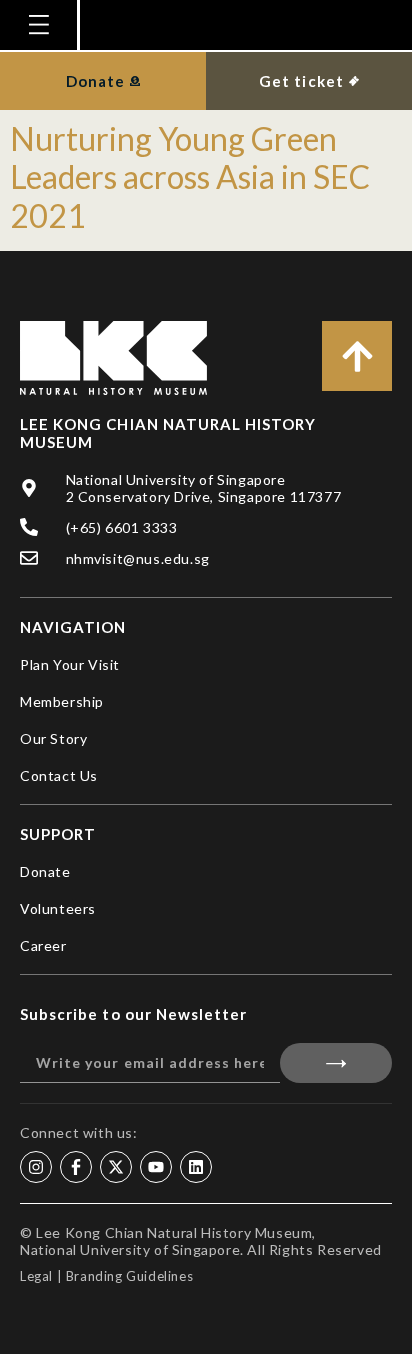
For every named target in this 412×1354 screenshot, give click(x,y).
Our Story (53, 738)
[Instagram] (36, 1167)
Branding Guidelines (129, 1276)
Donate (45, 871)
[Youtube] (156, 1167)
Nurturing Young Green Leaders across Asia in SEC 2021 (190, 177)
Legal (36, 1276)
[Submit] (336, 1063)
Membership (62, 701)
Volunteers (58, 908)
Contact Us (59, 775)
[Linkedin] (196, 1167)
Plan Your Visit (70, 664)
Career (43, 945)
